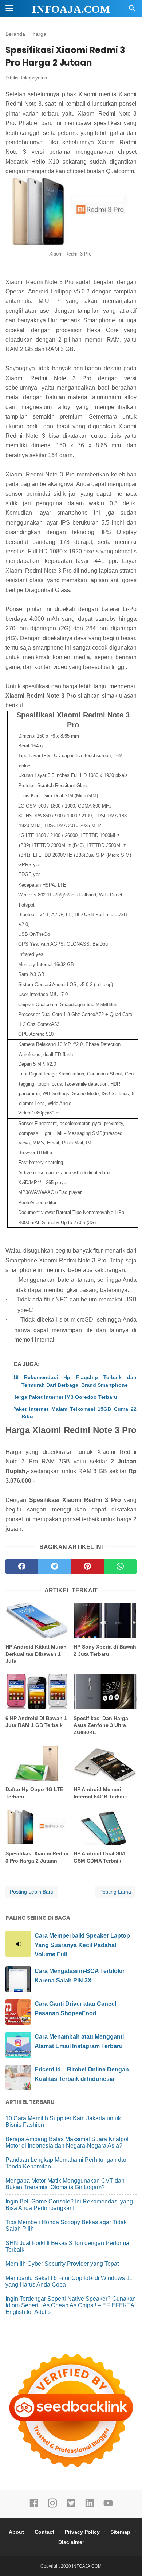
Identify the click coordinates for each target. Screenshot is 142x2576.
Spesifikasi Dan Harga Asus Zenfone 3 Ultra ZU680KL (101, 1725)
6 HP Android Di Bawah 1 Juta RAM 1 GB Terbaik (36, 1722)
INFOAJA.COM (71, 9)
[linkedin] (90, 2506)
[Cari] (132, 10)
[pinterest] (87, 1567)
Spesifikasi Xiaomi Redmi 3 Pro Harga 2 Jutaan (37, 1857)
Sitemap (120, 2532)
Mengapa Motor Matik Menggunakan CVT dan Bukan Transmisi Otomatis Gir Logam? (65, 2184)
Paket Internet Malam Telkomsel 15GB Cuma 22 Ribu (79, 1413)
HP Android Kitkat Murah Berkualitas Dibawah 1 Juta (36, 1654)
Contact (44, 2532)
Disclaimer (71, 2542)
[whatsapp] (120, 1567)
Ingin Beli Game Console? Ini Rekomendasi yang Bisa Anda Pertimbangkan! (69, 2205)
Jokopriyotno (33, 78)
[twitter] (55, 1567)
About (16, 2532)
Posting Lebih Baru (32, 1892)
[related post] (37, 1620)
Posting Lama (115, 1892)
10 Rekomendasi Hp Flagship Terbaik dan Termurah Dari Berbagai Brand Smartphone (79, 1381)
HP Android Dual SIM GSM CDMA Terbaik (99, 1857)
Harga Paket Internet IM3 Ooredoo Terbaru (69, 1397)
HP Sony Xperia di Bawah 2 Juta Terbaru (105, 1650)
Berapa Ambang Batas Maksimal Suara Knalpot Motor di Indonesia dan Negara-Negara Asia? (67, 2142)
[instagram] (52, 2506)
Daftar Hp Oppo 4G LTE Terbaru (34, 1793)
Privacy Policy (82, 2532)
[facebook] (22, 1567)
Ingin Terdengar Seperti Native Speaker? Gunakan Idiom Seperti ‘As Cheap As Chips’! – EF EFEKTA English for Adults (71, 2305)
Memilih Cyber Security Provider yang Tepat (62, 2264)
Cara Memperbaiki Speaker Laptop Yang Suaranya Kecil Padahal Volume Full (82, 1945)
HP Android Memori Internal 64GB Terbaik (100, 1793)
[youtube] (108, 2506)
